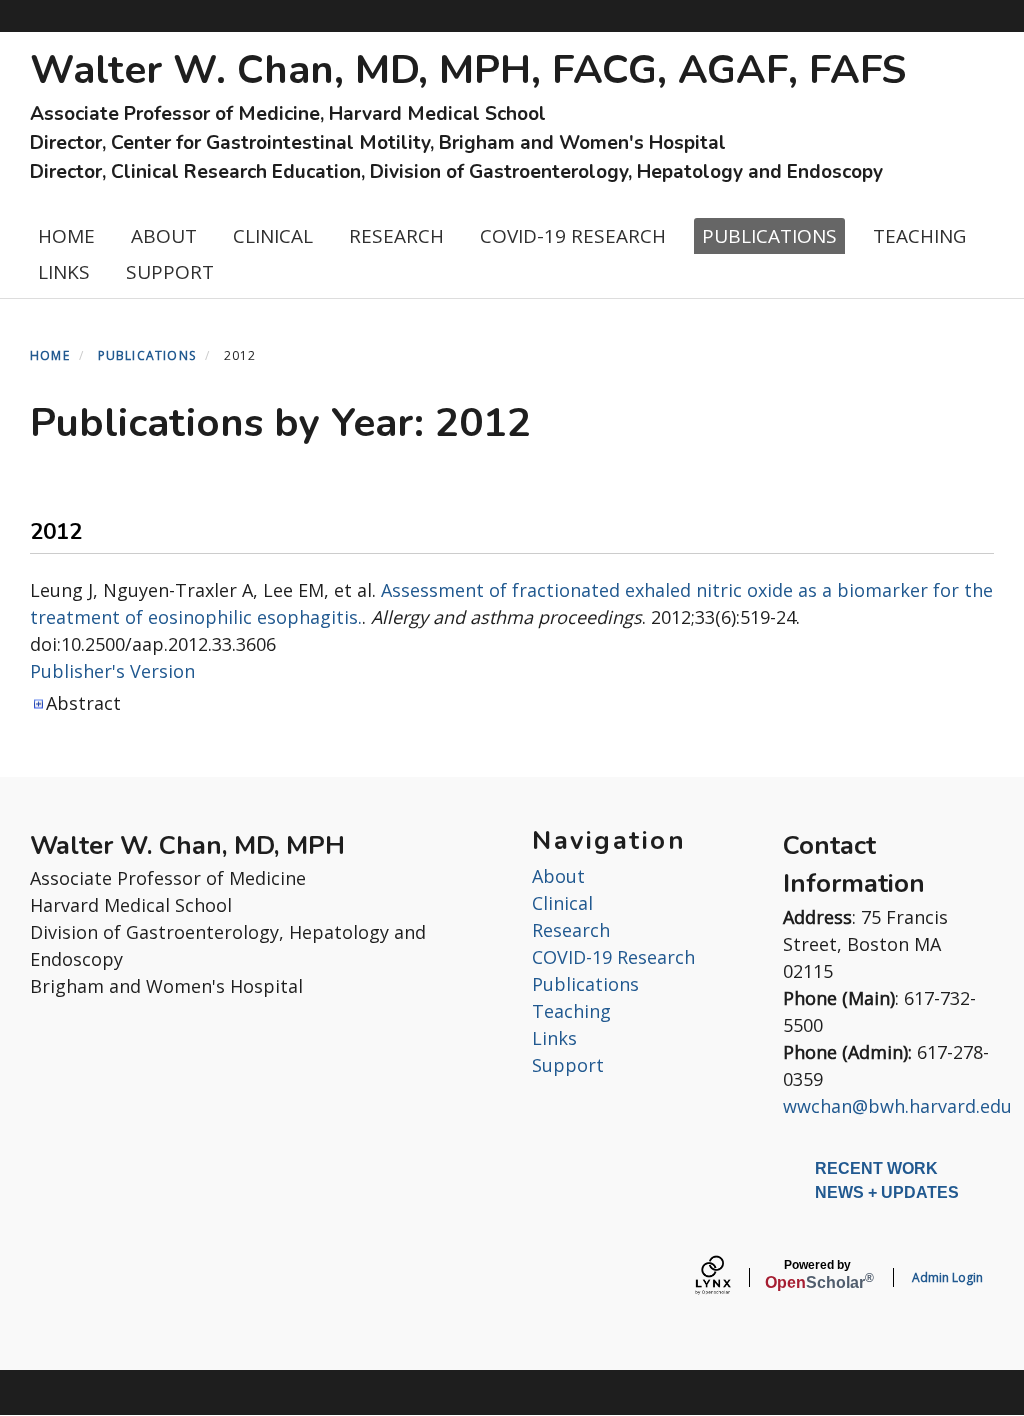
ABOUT (164, 236)
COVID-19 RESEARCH (573, 236)
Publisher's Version (112, 671)
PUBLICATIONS (769, 236)
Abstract (83, 703)
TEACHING (919, 236)
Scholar (817, 1275)
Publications (585, 984)
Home (50, 355)
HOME (66, 236)
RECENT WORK (876, 1168)
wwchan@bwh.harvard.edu (897, 1106)
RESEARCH (396, 236)
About (558, 876)
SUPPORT (170, 272)
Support (568, 1065)
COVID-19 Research (613, 957)
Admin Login (947, 1277)
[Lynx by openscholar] (730, 1277)
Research (571, 930)
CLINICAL (273, 236)
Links (554, 1038)
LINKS (64, 272)
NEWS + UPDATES (887, 1192)
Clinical (562, 903)
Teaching (571, 1011)
